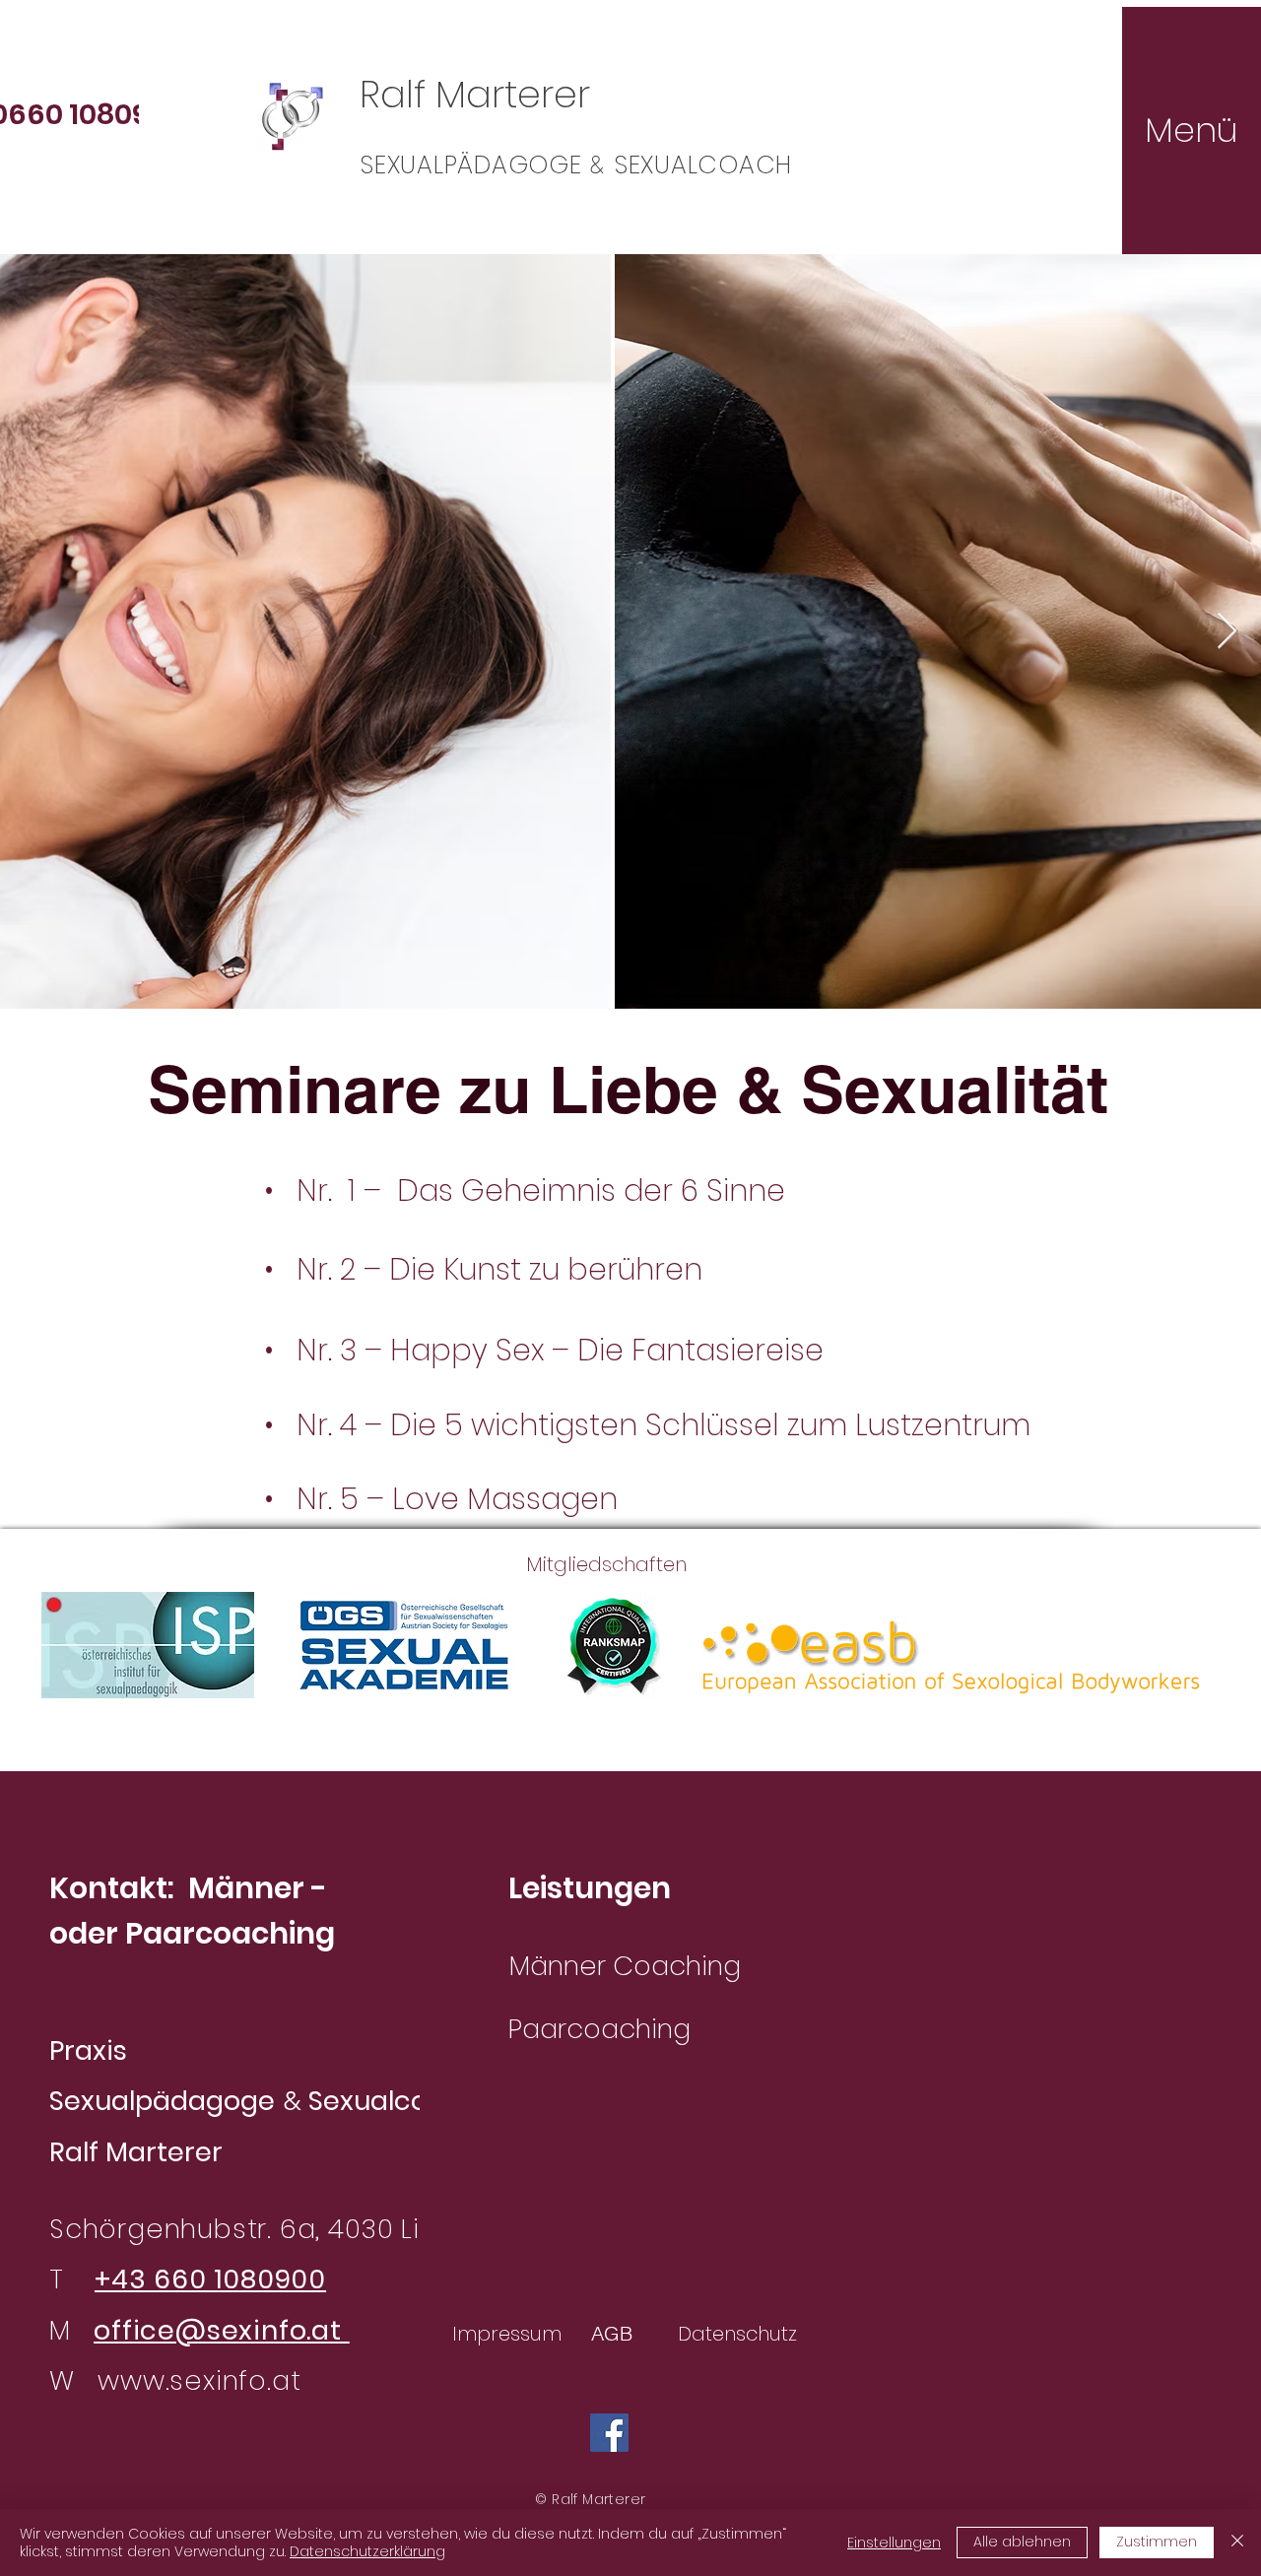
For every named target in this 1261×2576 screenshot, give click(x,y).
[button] (1191, 130)
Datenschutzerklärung (367, 2551)
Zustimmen (1157, 2542)
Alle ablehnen (1022, 2542)
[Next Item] (1227, 632)
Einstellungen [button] (894, 2543)
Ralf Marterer (475, 94)
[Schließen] (1237, 2543)
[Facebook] (609, 2433)
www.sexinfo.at (199, 2380)
